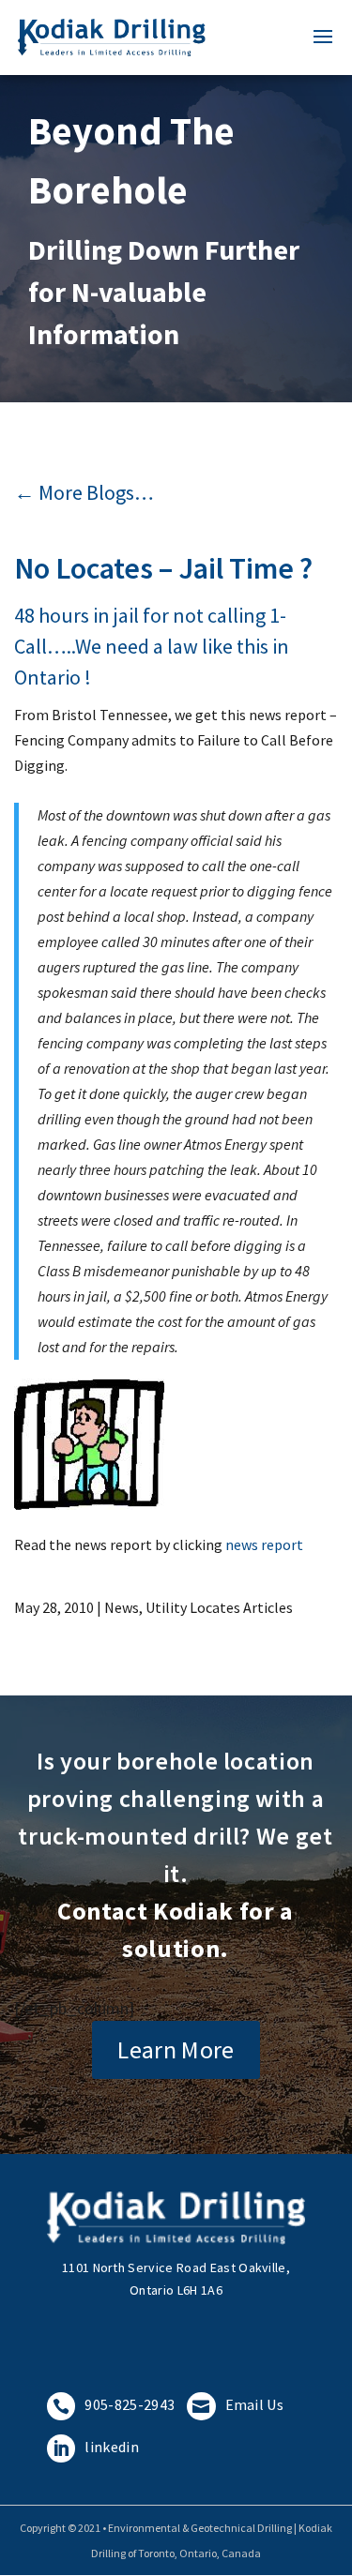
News (122, 1607)
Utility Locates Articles (219, 1607)
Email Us (238, 2404)
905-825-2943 (114, 2404)
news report (264, 1544)
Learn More (176, 2049)
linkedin (96, 2447)
